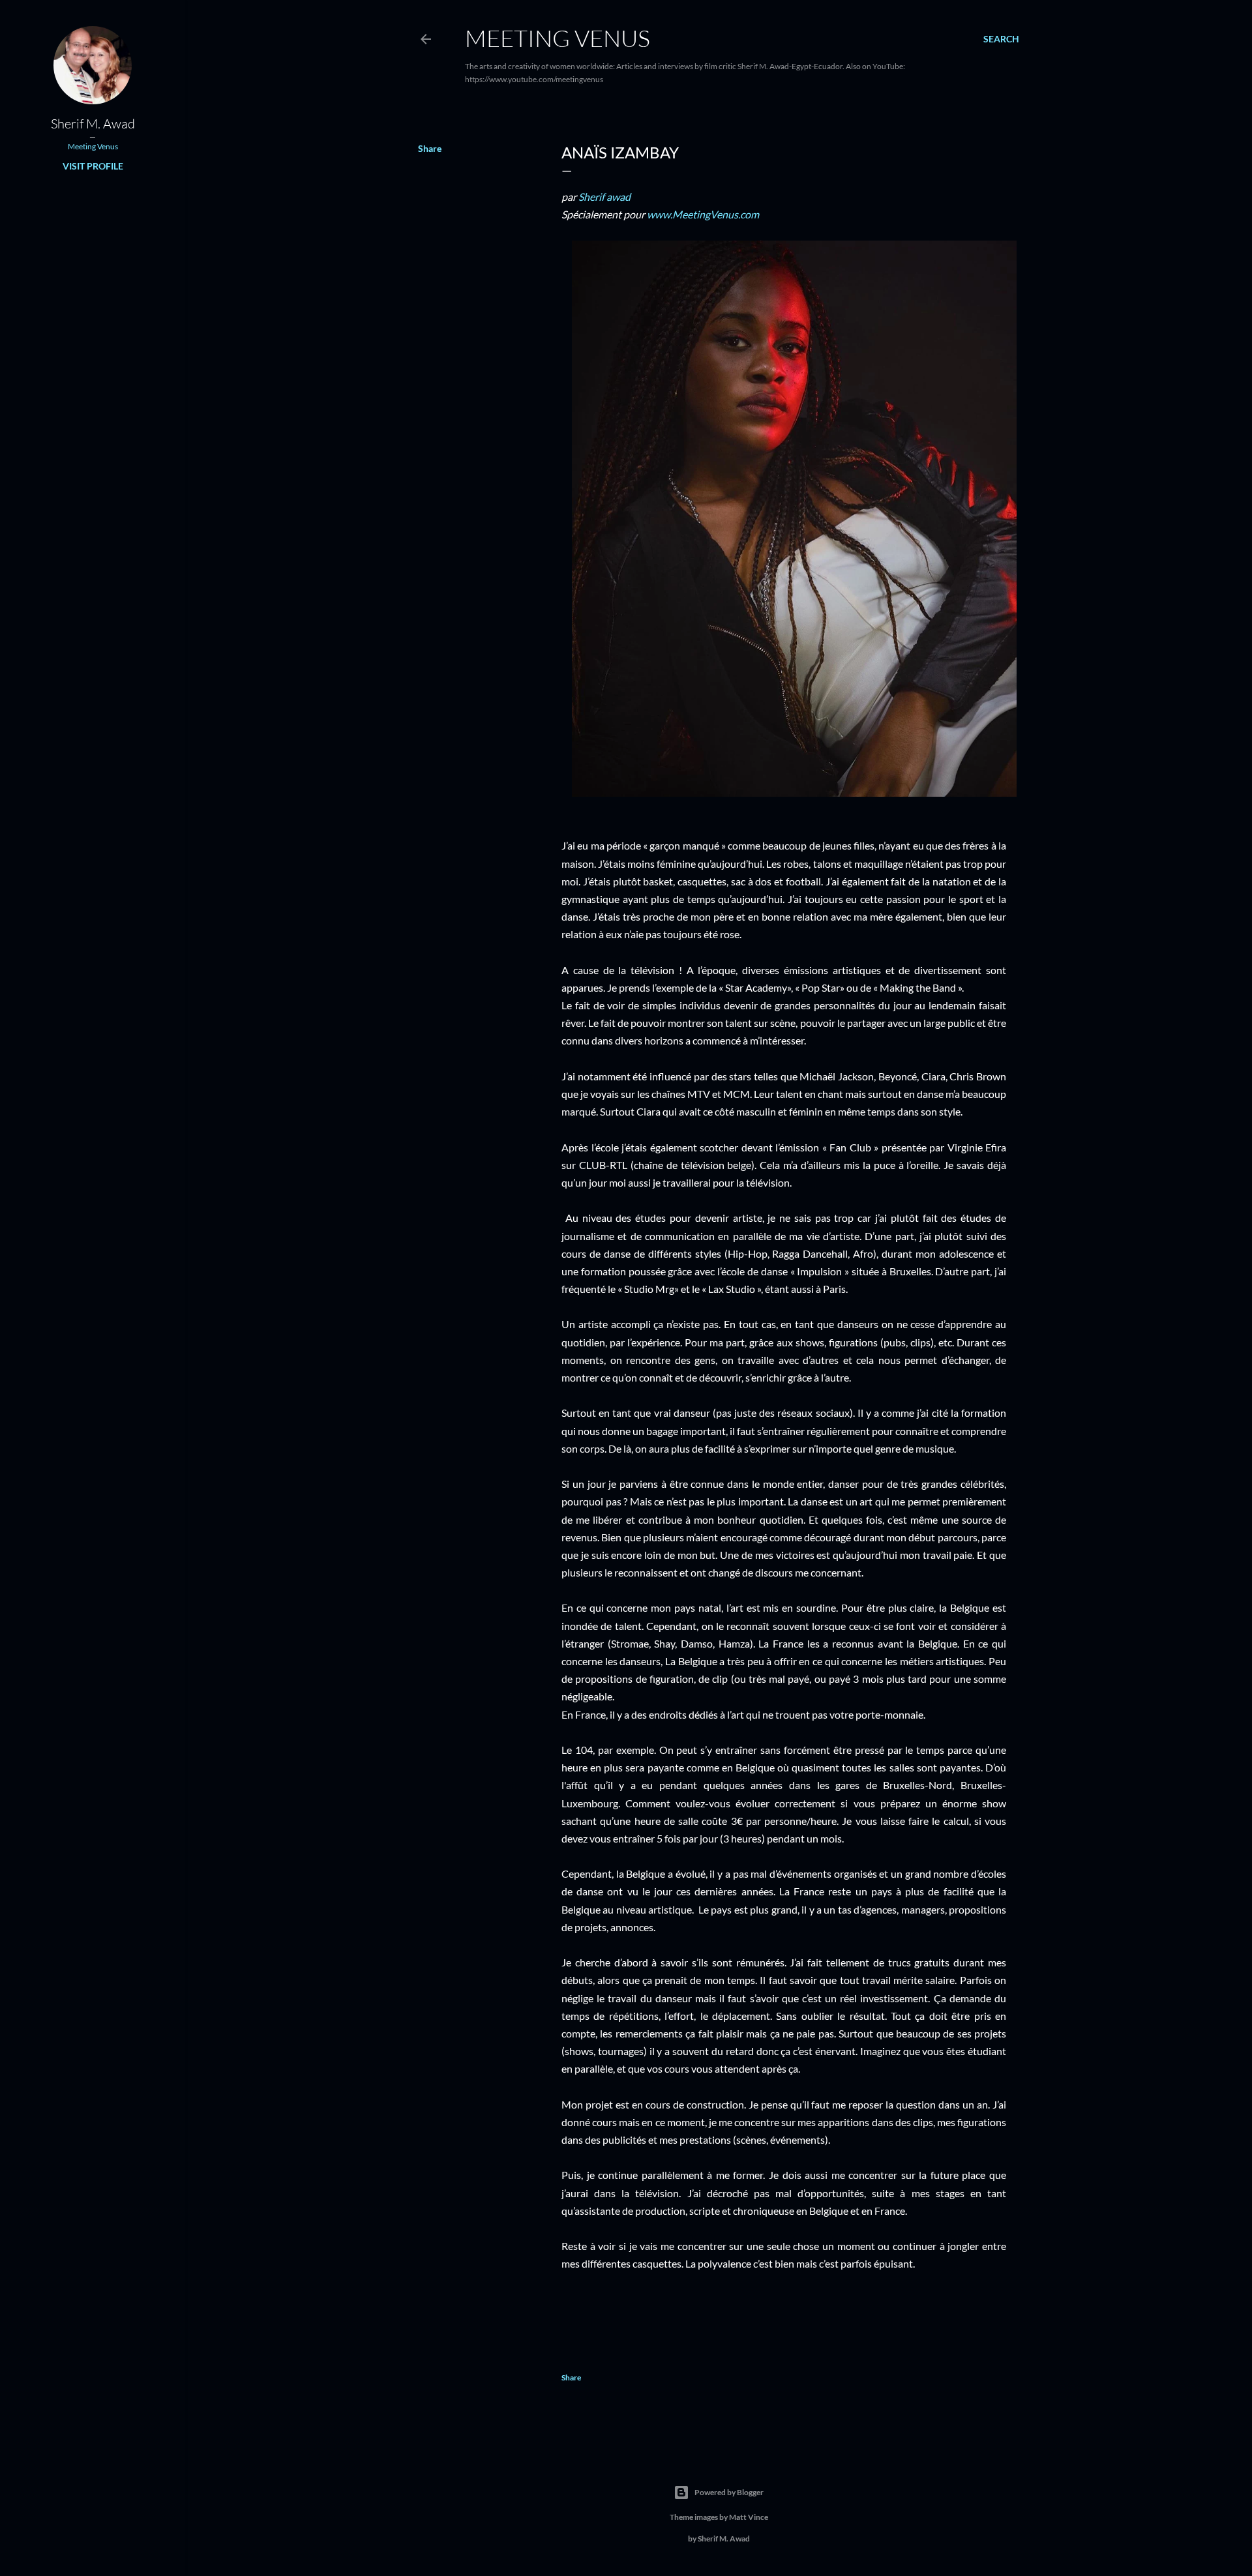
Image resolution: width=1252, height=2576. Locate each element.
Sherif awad (604, 197)
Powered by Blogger (729, 2492)
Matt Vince (749, 2517)
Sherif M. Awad (93, 124)
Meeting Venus (558, 38)
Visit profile (93, 166)
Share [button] (430, 148)
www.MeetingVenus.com (703, 214)
